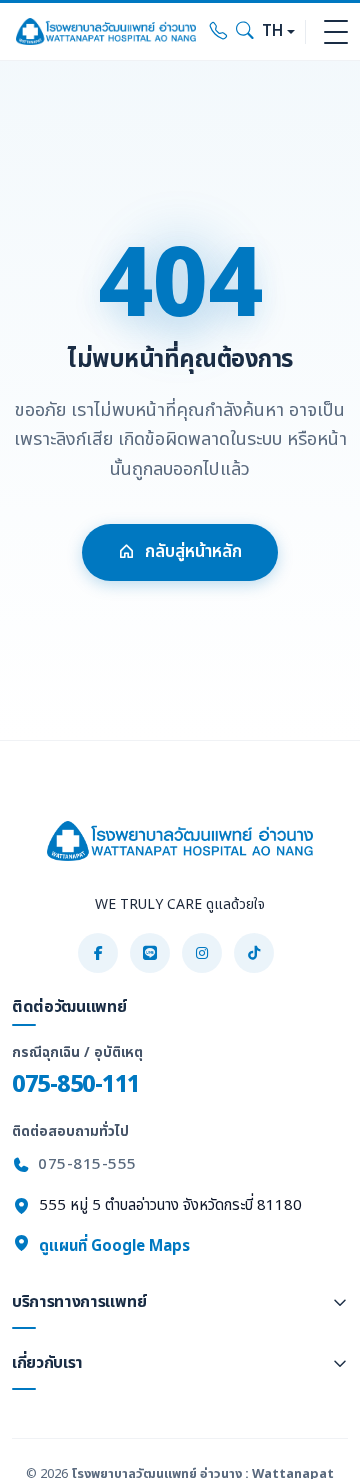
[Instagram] (202, 953)
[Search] (245, 32)
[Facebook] (98, 953)
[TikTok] (254, 953)
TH (272, 31)
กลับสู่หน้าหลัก (193, 552)
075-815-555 (87, 1164)
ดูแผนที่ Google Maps (112, 1246)
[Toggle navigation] (336, 32)
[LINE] (150, 953)
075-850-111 (76, 1084)
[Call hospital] (219, 32)
